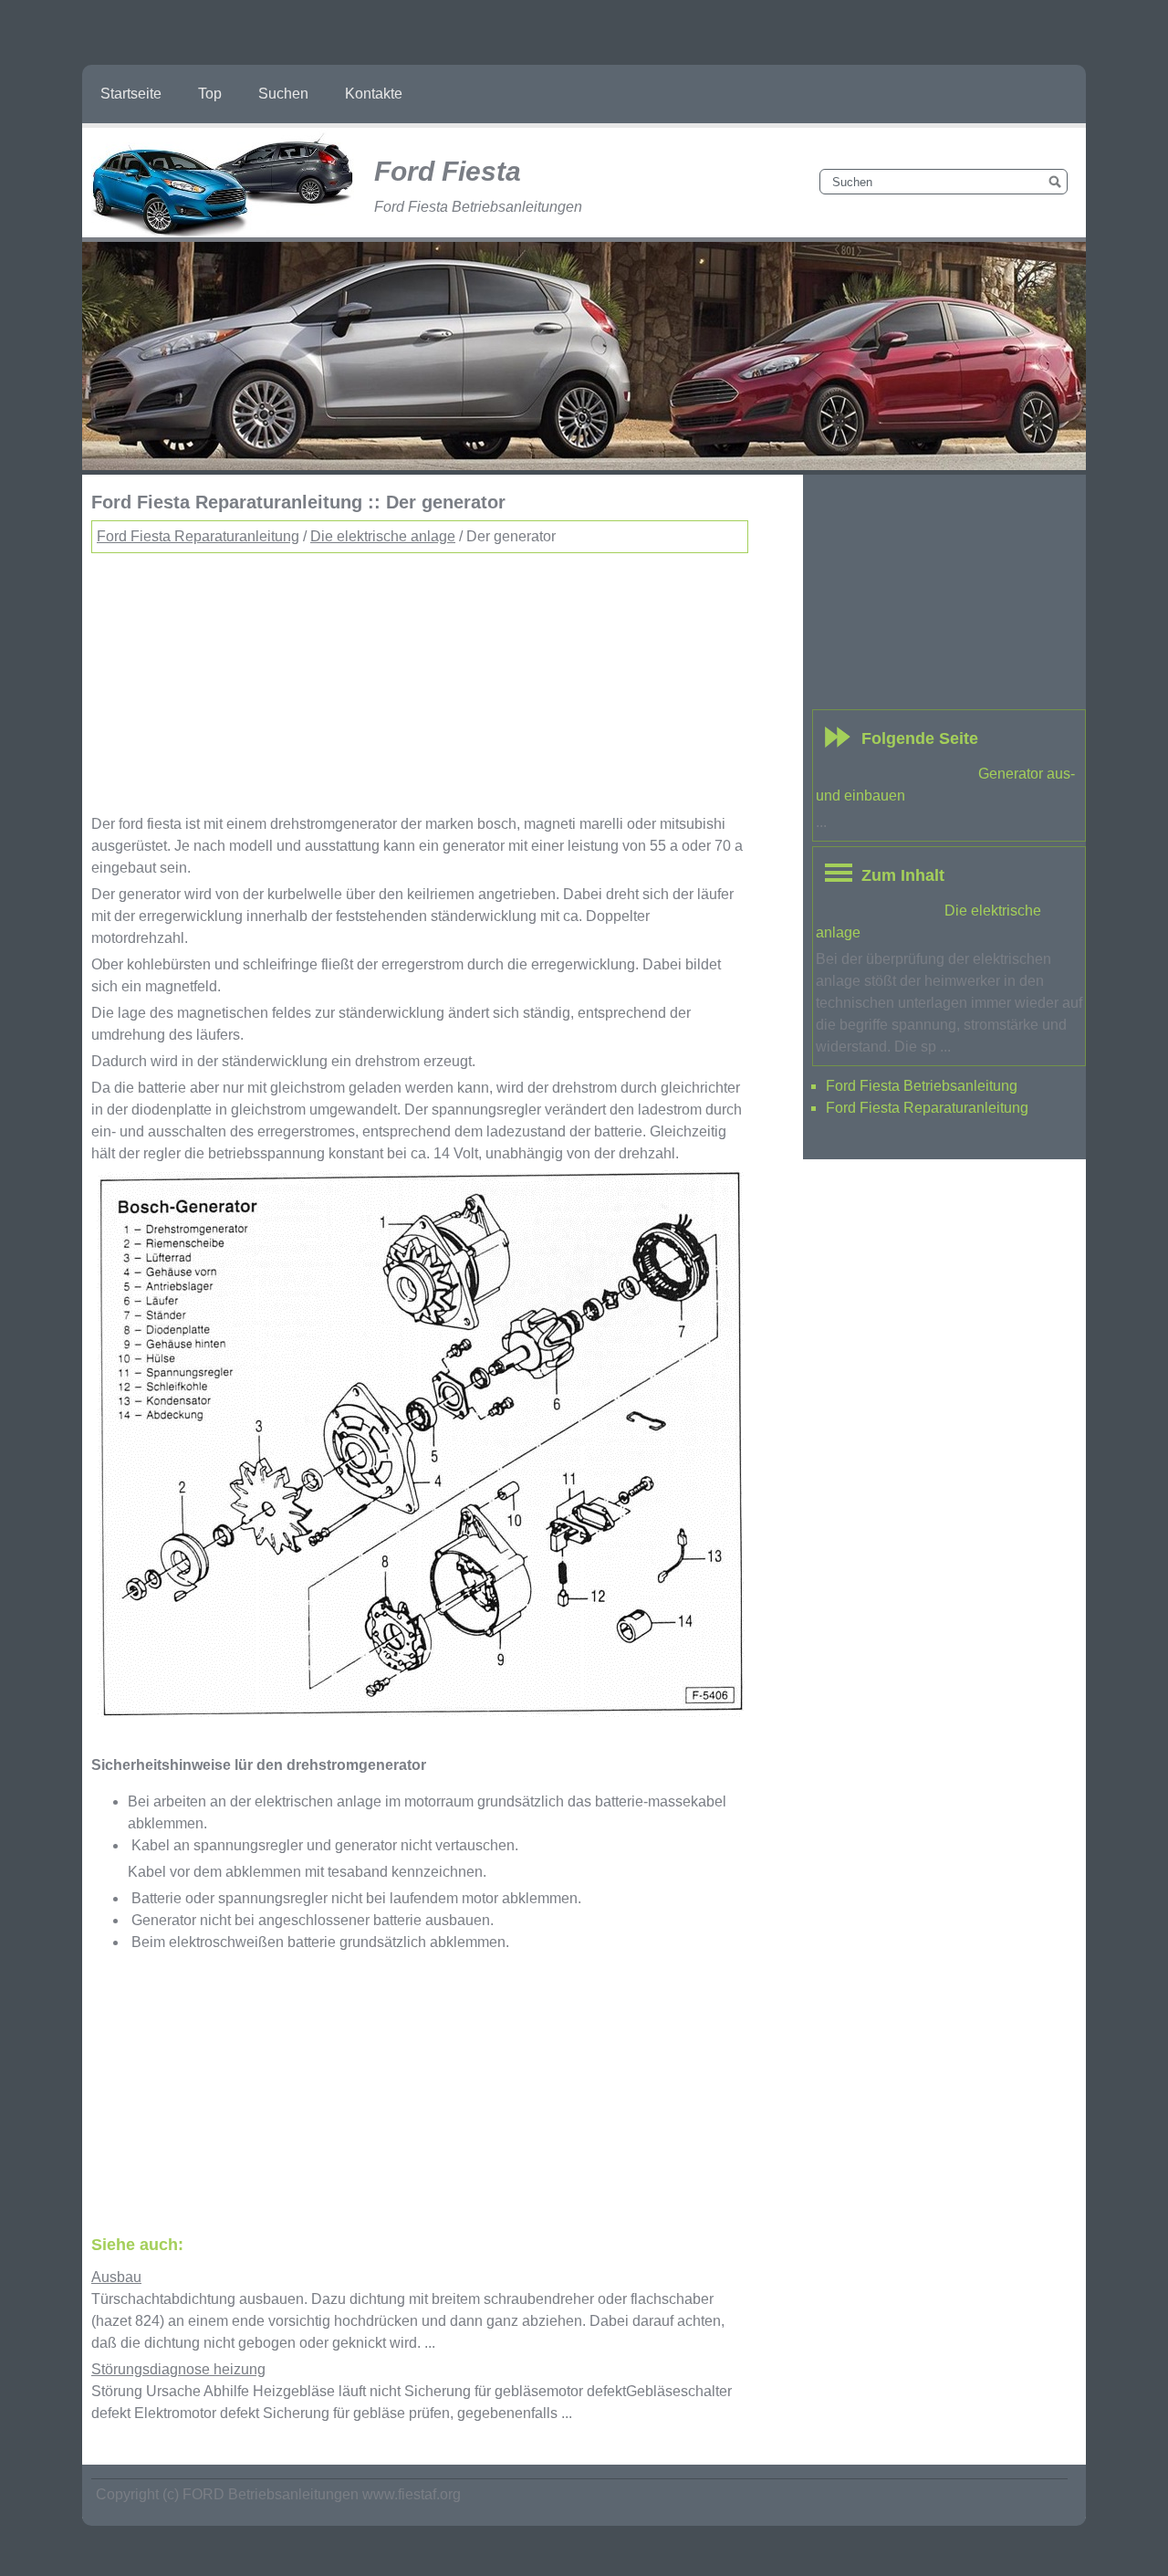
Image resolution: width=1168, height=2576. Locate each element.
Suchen (283, 94)
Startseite (131, 94)
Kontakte (374, 94)
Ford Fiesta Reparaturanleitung (198, 536)
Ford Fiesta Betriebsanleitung (922, 1086)
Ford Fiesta (448, 171)
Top (210, 94)
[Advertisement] (420, 681)
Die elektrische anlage (383, 536)
